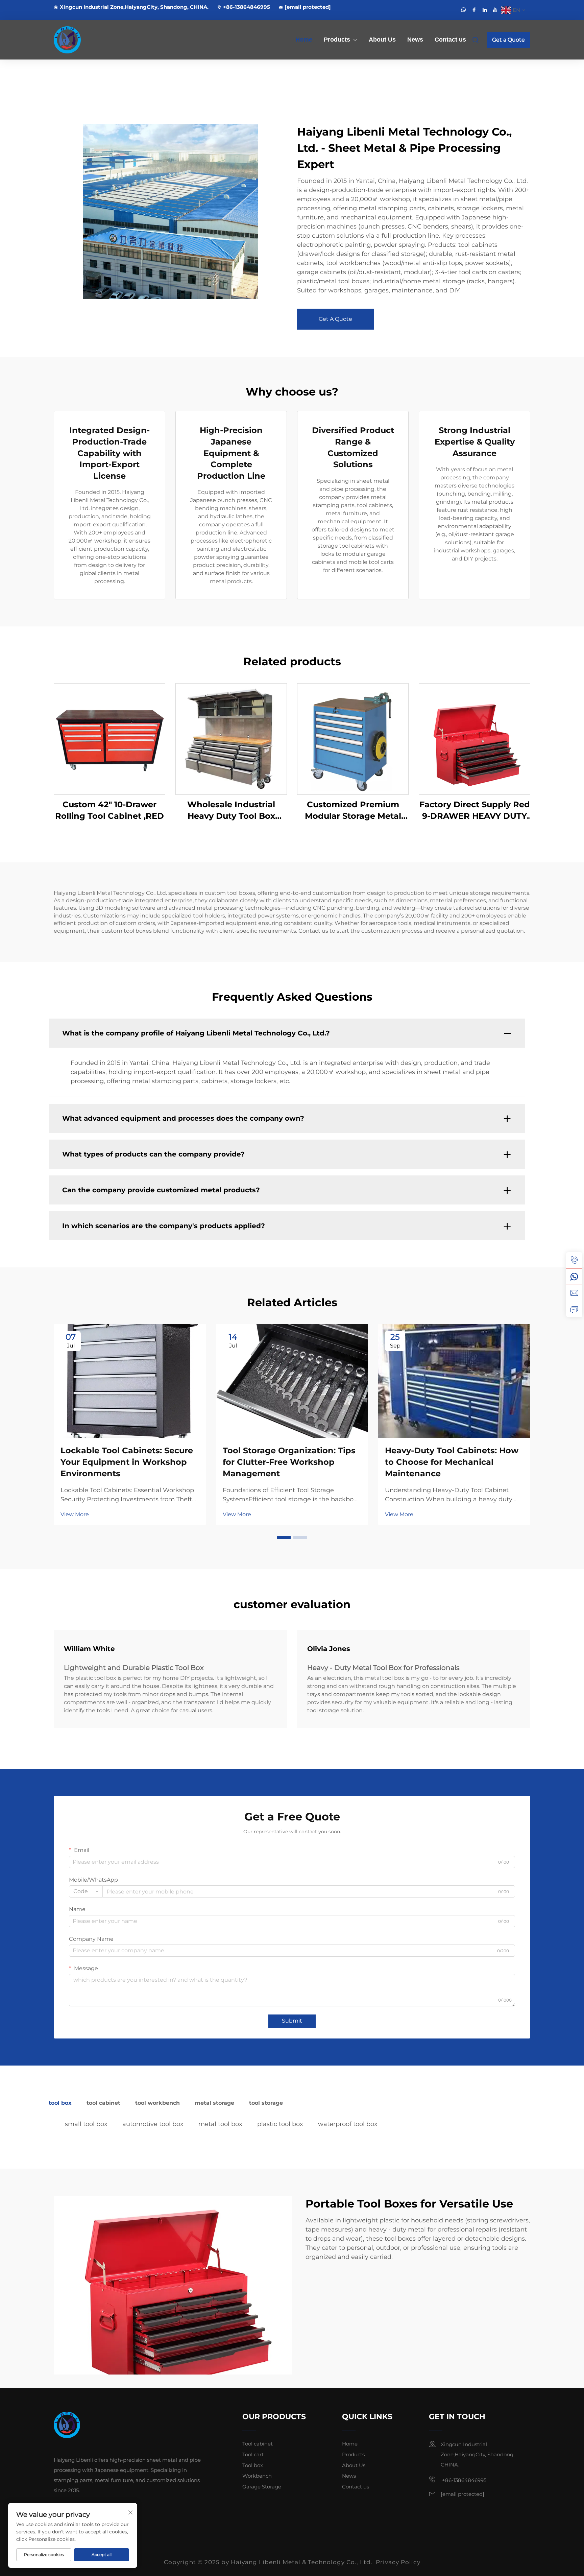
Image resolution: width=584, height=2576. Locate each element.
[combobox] (86, 1891)
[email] (574, 1293)
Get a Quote (508, 40)
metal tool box (220, 2124)
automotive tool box (153, 2124)
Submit (292, 2021)
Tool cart (253, 2454)
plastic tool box (280, 2124)
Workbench (257, 2476)
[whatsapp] (464, 10)
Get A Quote (335, 319)
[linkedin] (485, 10)
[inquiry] (574, 1309)
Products (337, 40)
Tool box (253, 2465)
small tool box (86, 2124)
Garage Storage (262, 2487)
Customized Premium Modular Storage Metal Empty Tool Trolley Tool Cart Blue (353, 810)
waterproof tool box (348, 2124)
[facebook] (474, 10)
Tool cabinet (258, 2444)
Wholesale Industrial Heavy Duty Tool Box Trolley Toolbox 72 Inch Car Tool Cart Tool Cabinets (231, 810)
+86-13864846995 (247, 7)
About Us (382, 40)
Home (304, 40)
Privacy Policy (398, 2562)
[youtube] (495, 10)
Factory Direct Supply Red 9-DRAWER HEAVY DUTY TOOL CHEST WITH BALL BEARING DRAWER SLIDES (475, 810)
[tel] (574, 1260)
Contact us (450, 40)
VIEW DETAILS (109, 739)
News (415, 40)
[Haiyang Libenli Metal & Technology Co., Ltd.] (89, 40)
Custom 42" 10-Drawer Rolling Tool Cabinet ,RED (109, 810)
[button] (284, 1537)
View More (75, 1514)
